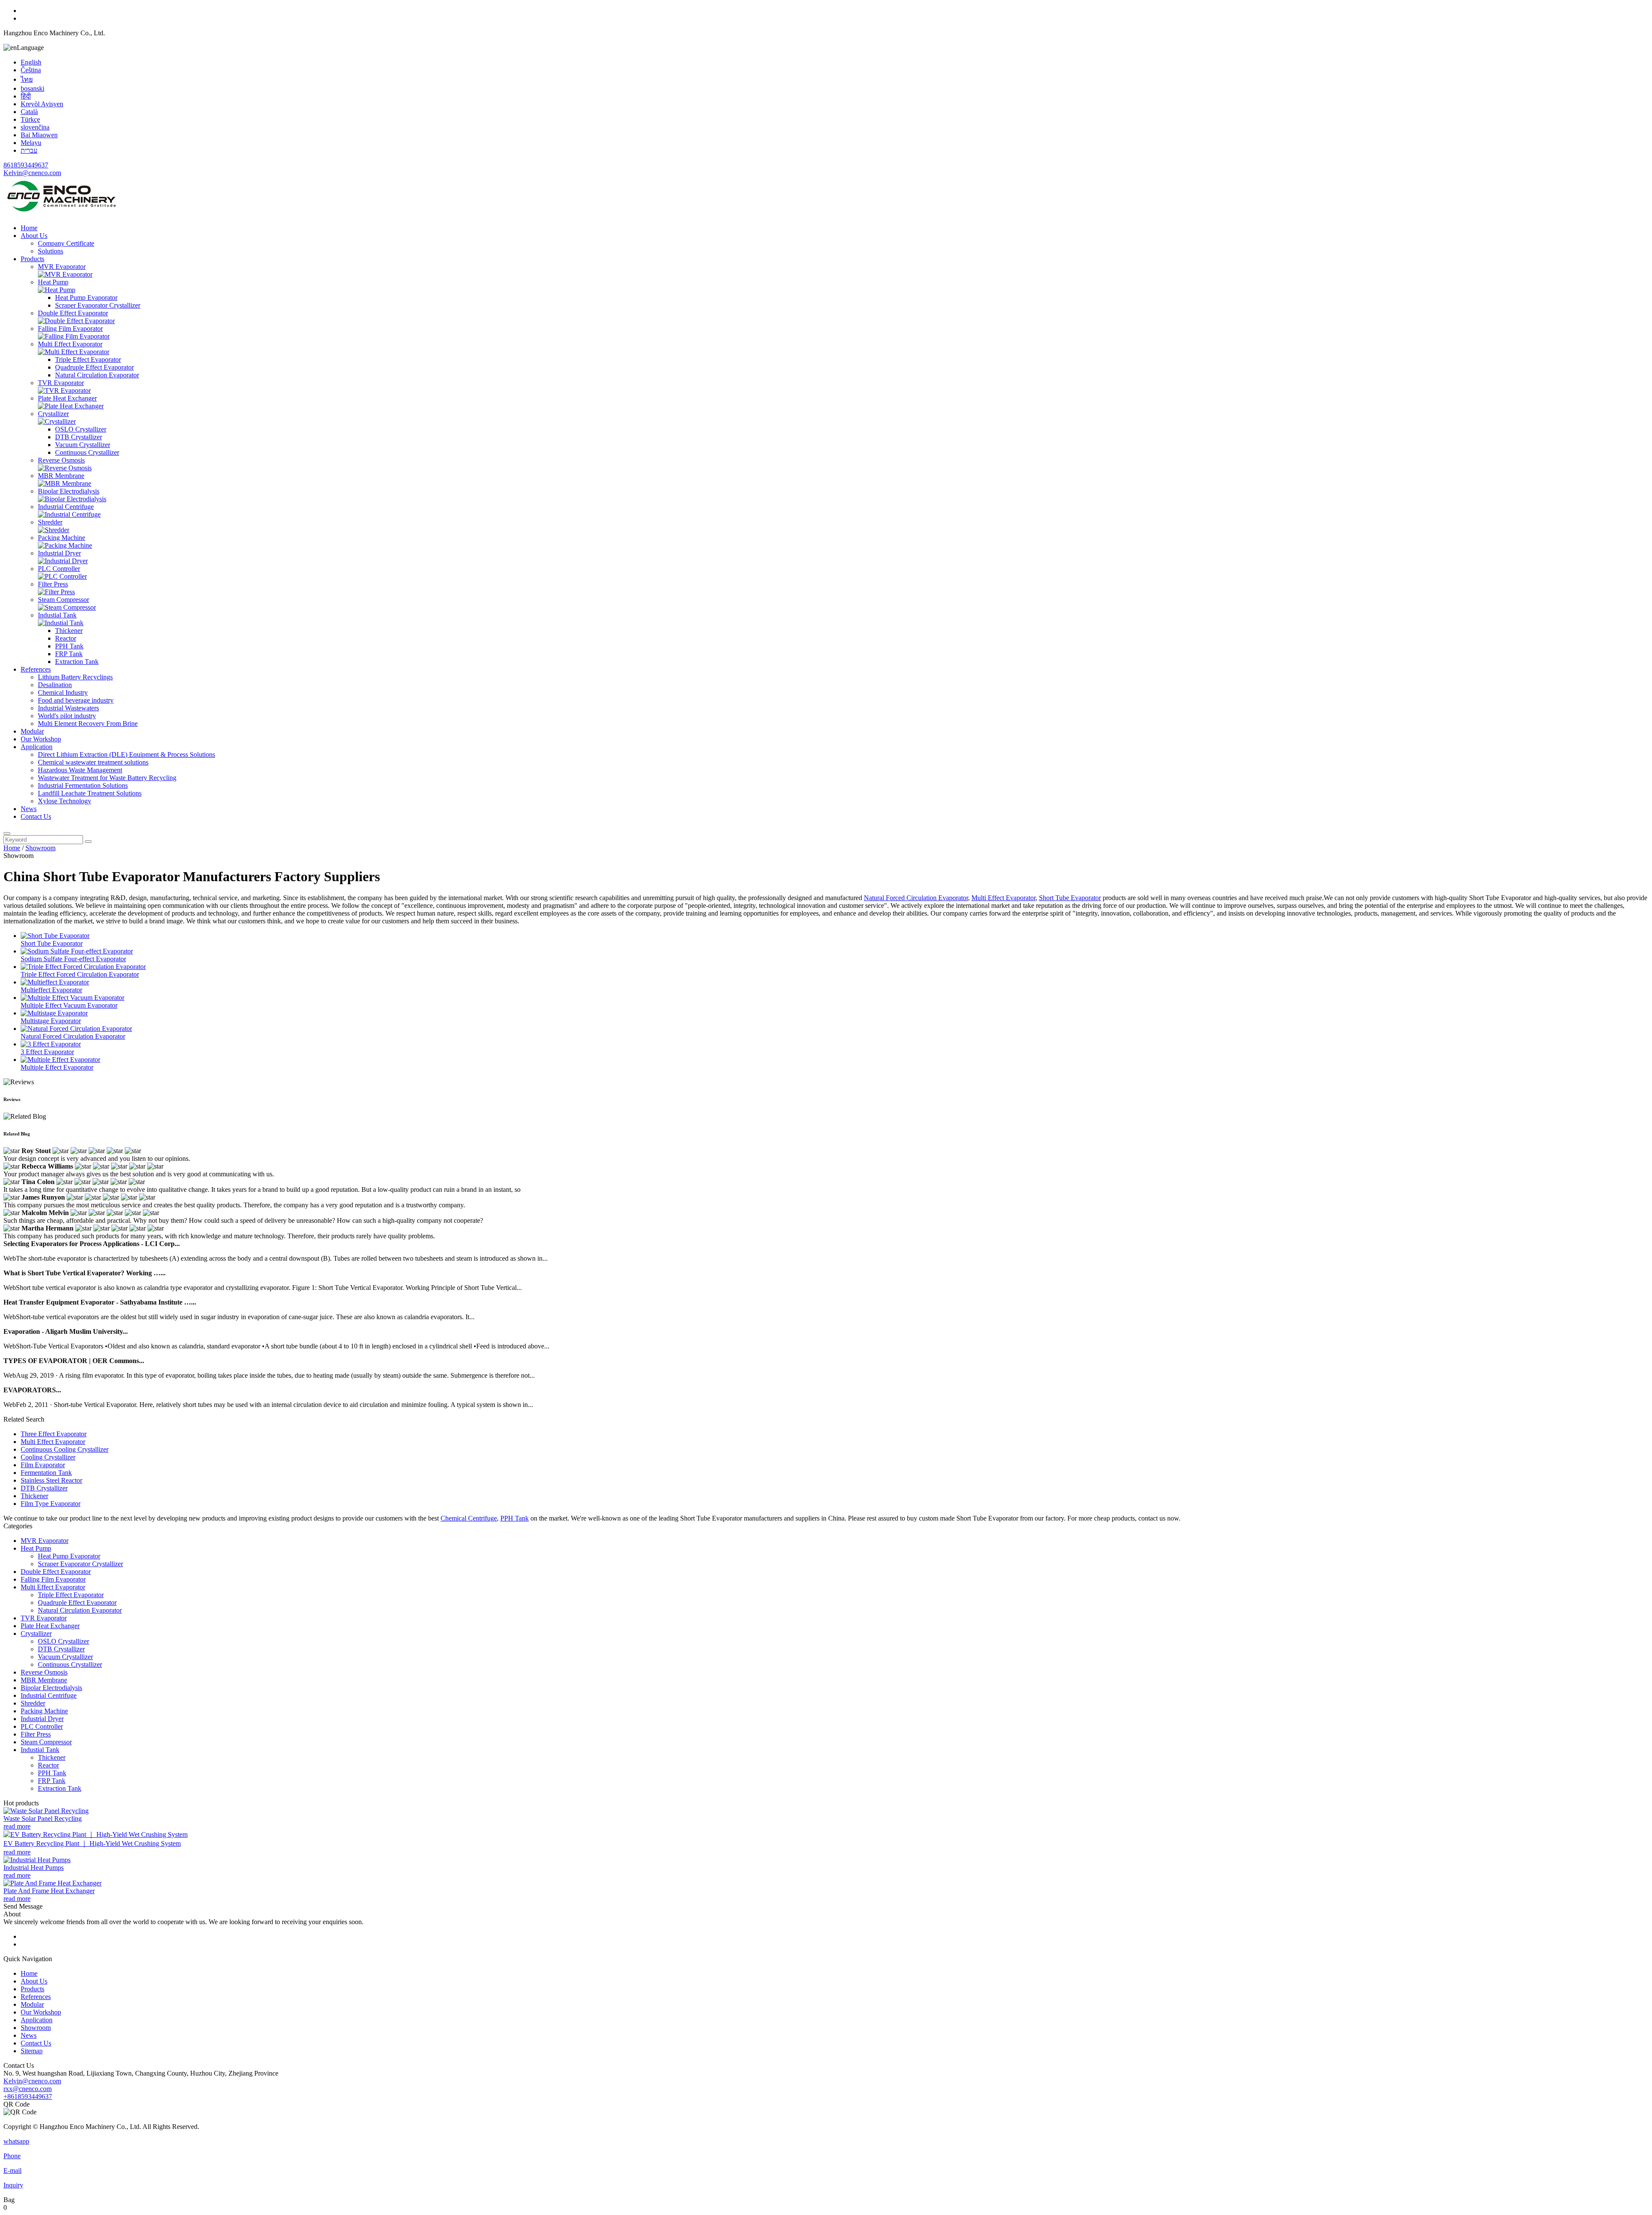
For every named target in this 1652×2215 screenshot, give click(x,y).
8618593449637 (26, 165)
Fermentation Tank (46, 1473)
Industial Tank (57, 615)
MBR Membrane (61, 476)
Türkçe (30, 119)
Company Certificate (66, 243)
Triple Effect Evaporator (88, 359)
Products (32, 259)
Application (37, 747)
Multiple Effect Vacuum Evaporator (69, 1005)
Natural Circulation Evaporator (97, 375)
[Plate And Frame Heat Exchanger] (52, 1883)
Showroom (40, 848)
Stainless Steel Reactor (51, 1480)
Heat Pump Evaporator (86, 298)
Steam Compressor (63, 600)
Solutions (51, 251)
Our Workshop (41, 739)
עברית (29, 150)
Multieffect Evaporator (51, 990)
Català (29, 112)
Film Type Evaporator (51, 1504)
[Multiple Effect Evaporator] (60, 1060)
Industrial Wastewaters (68, 708)
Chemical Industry (63, 693)
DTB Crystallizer (79, 437)
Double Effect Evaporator (73, 313)
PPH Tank (69, 646)
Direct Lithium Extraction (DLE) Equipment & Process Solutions (126, 754)
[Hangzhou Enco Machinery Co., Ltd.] (62, 213)
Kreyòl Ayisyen (42, 104)
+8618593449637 (28, 2096)
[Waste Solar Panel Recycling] (46, 1811)
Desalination (55, 685)
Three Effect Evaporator (54, 1434)
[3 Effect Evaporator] (51, 1044)
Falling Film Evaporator (70, 329)
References (36, 669)
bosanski (32, 88)
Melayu (31, 143)
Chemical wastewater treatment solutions (93, 762)
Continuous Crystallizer (87, 452)
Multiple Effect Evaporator (57, 1067)
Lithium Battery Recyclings (75, 677)
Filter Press (53, 584)
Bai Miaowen (39, 135)
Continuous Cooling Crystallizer (65, 1449)
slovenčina (35, 127)
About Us (34, 236)
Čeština (31, 70)
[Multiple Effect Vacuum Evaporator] (72, 998)
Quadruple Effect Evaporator (94, 367)
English (31, 62)
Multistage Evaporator (51, 1021)
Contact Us (36, 816)
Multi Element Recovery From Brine (88, 723)
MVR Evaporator (62, 267)
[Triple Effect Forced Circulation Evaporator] (83, 967)
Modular (32, 731)
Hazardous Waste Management (80, 770)
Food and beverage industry (76, 700)
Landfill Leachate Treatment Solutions (90, 793)
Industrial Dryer (59, 553)
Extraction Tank (77, 662)
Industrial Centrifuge (66, 507)
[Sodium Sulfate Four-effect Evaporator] (77, 951)
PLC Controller (59, 569)
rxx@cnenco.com (28, 2089)
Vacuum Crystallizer (83, 445)
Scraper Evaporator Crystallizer (98, 305)
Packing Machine (62, 538)
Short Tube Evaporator (1070, 898)
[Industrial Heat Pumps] (37, 1860)
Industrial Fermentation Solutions (83, 785)
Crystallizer (53, 414)
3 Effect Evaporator (47, 1052)
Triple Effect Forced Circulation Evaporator (80, 974)
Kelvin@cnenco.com (32, 173)
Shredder (50, 522)
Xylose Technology (65, 801)
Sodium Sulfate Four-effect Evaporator (73, 959)
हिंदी (26, 96)
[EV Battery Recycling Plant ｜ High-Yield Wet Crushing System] (96, 1834)
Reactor (66, 638)
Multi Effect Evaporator (70, 344)
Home (29, 228)
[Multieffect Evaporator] (55, 982)
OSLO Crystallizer (81, 429)
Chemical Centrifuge (469, 1518)
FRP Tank (69, 654)
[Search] (7, 833)
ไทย (27, 79)
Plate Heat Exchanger (67, 398)
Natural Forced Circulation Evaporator (916, 898)
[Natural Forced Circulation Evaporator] (76, 1029)
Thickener (69, 631)
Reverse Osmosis (61, 460)
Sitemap (32, 2051)
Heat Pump (53, 282)
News (29, 809)
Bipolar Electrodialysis (69, 491)
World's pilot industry (67, 716)
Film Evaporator (43, 1465)
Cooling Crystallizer (48, 1457)
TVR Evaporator (61, 383)
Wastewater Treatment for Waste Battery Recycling (107, 778)
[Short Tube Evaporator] (55, 936)
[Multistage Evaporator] (54, 1013)
